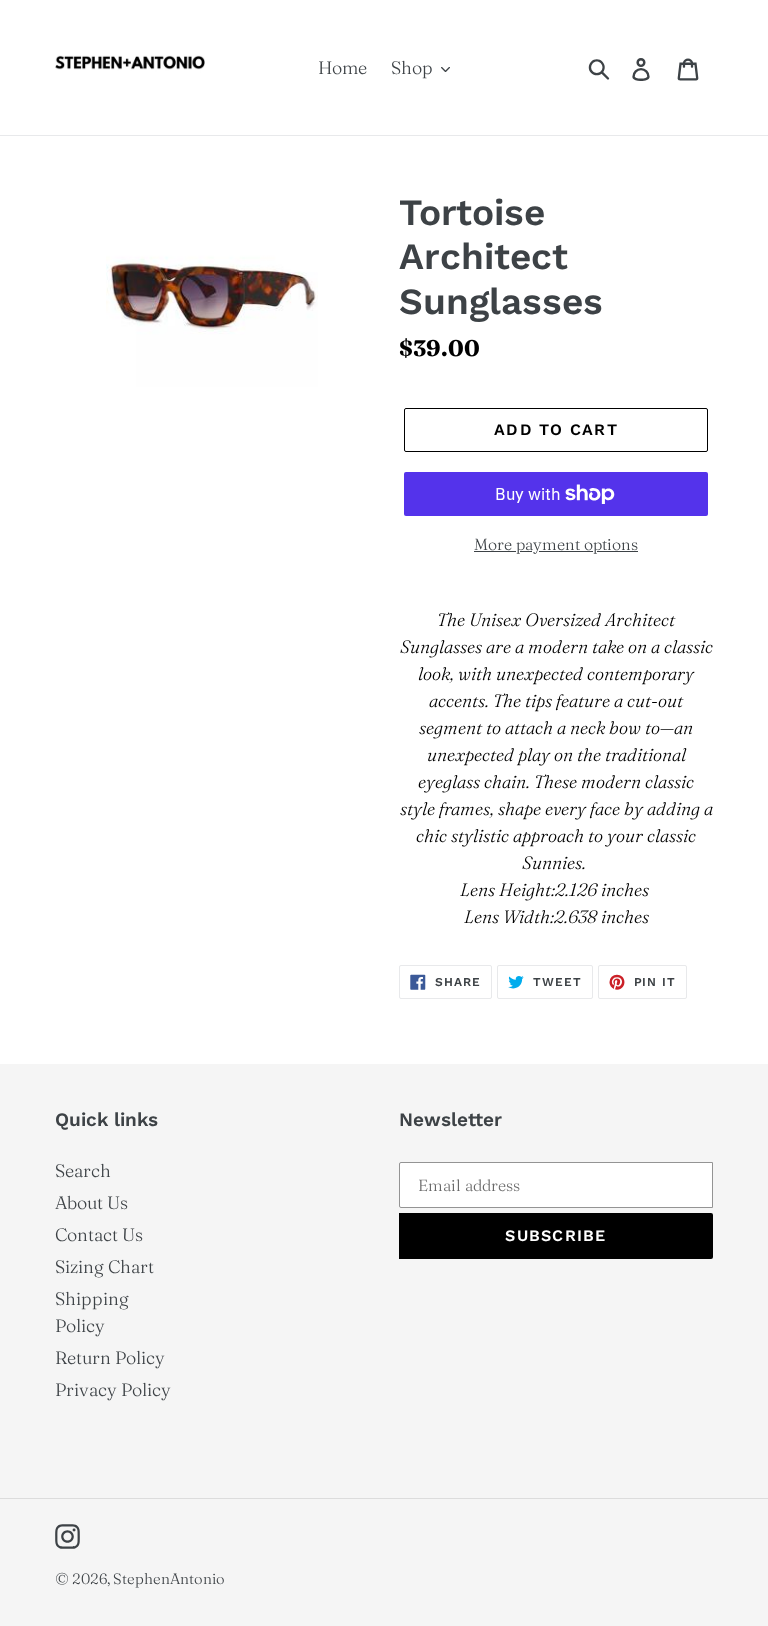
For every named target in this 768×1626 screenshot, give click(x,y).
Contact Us (99, 1234)
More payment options (556, 544)
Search (83, 1170)
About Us (91, 1202)
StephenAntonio (169, 1578)
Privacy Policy (113, 1389)
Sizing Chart (104, 1266)
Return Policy (110, 1357)
